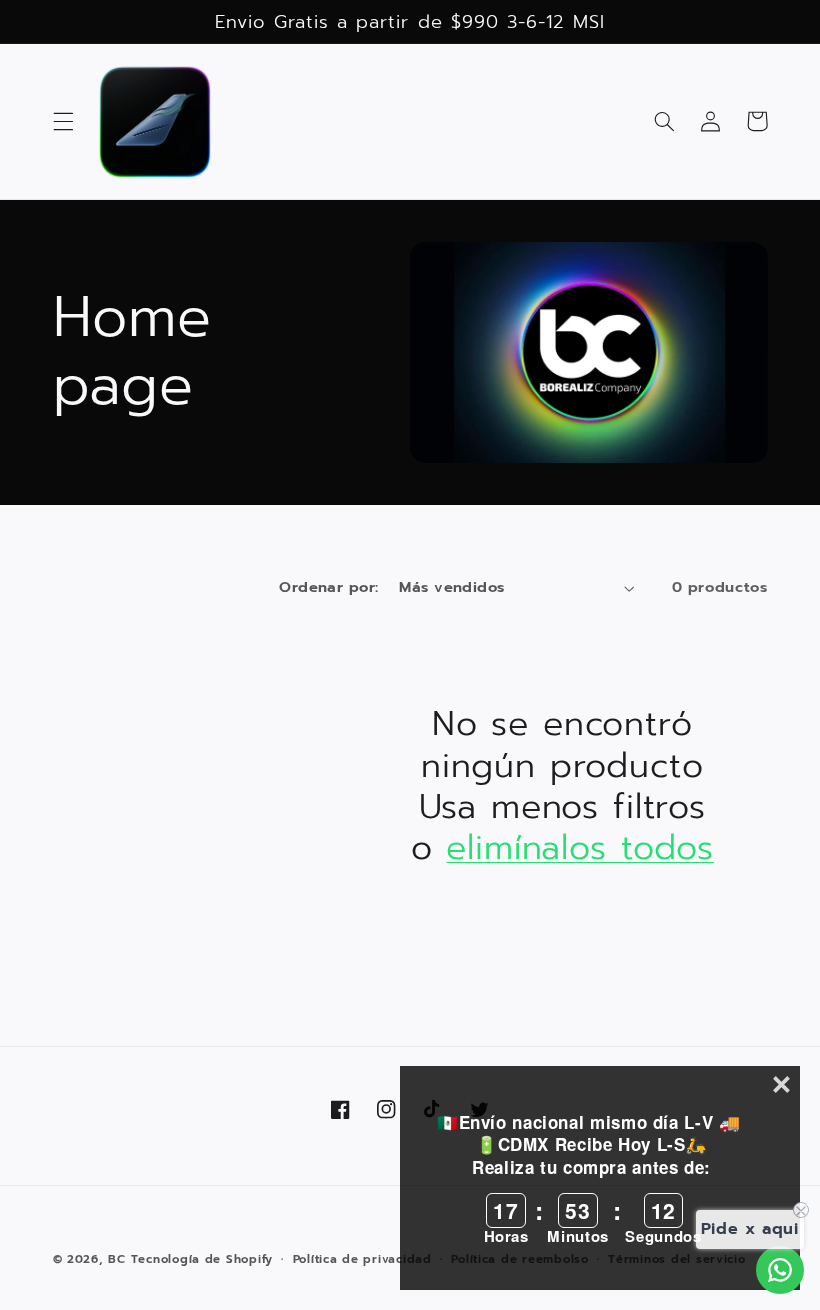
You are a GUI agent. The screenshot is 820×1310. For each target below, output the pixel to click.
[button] (63, 121)
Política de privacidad (362, 1259)
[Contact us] (780, 1270)
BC (116, 1259)
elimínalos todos (579, 847)
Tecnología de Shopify (202, 1259)
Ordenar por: (328, 587)
